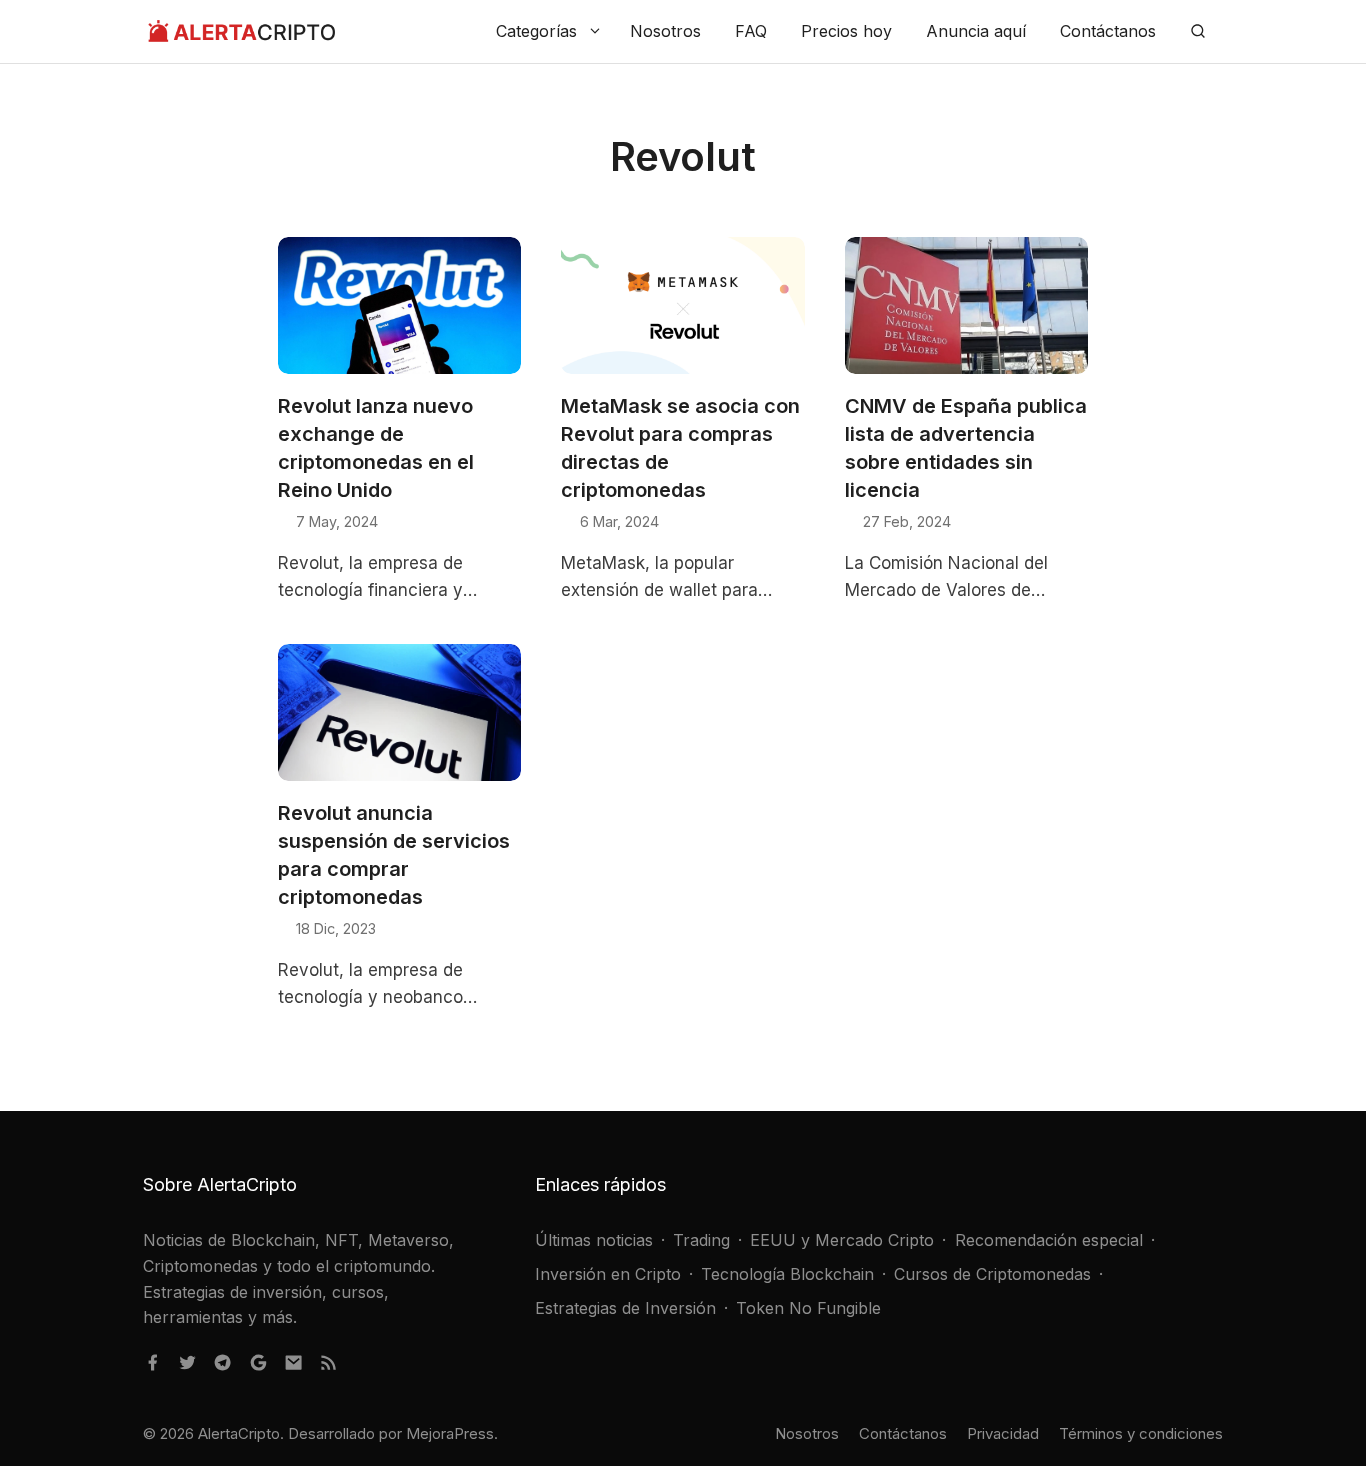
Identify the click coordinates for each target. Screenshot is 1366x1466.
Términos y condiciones (1141, 1433)
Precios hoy (846, 31)
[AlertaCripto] (241, 31)
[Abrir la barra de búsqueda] (1198, 31)
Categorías (536, 31)
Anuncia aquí (976, 31)
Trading (701, 1240)
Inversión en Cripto (608, 1274)
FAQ (751, 31)
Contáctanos (1108, 31)
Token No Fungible (808, 1308)
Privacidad (1003, 1433)
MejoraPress (450, 1433)
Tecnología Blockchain (787, 1274)
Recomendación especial (1049, 1240)
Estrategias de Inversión (625, 1308)
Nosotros (665, 31)
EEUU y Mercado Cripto (842, 1240)
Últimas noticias (594, 1240)
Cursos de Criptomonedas (992, 1274)
